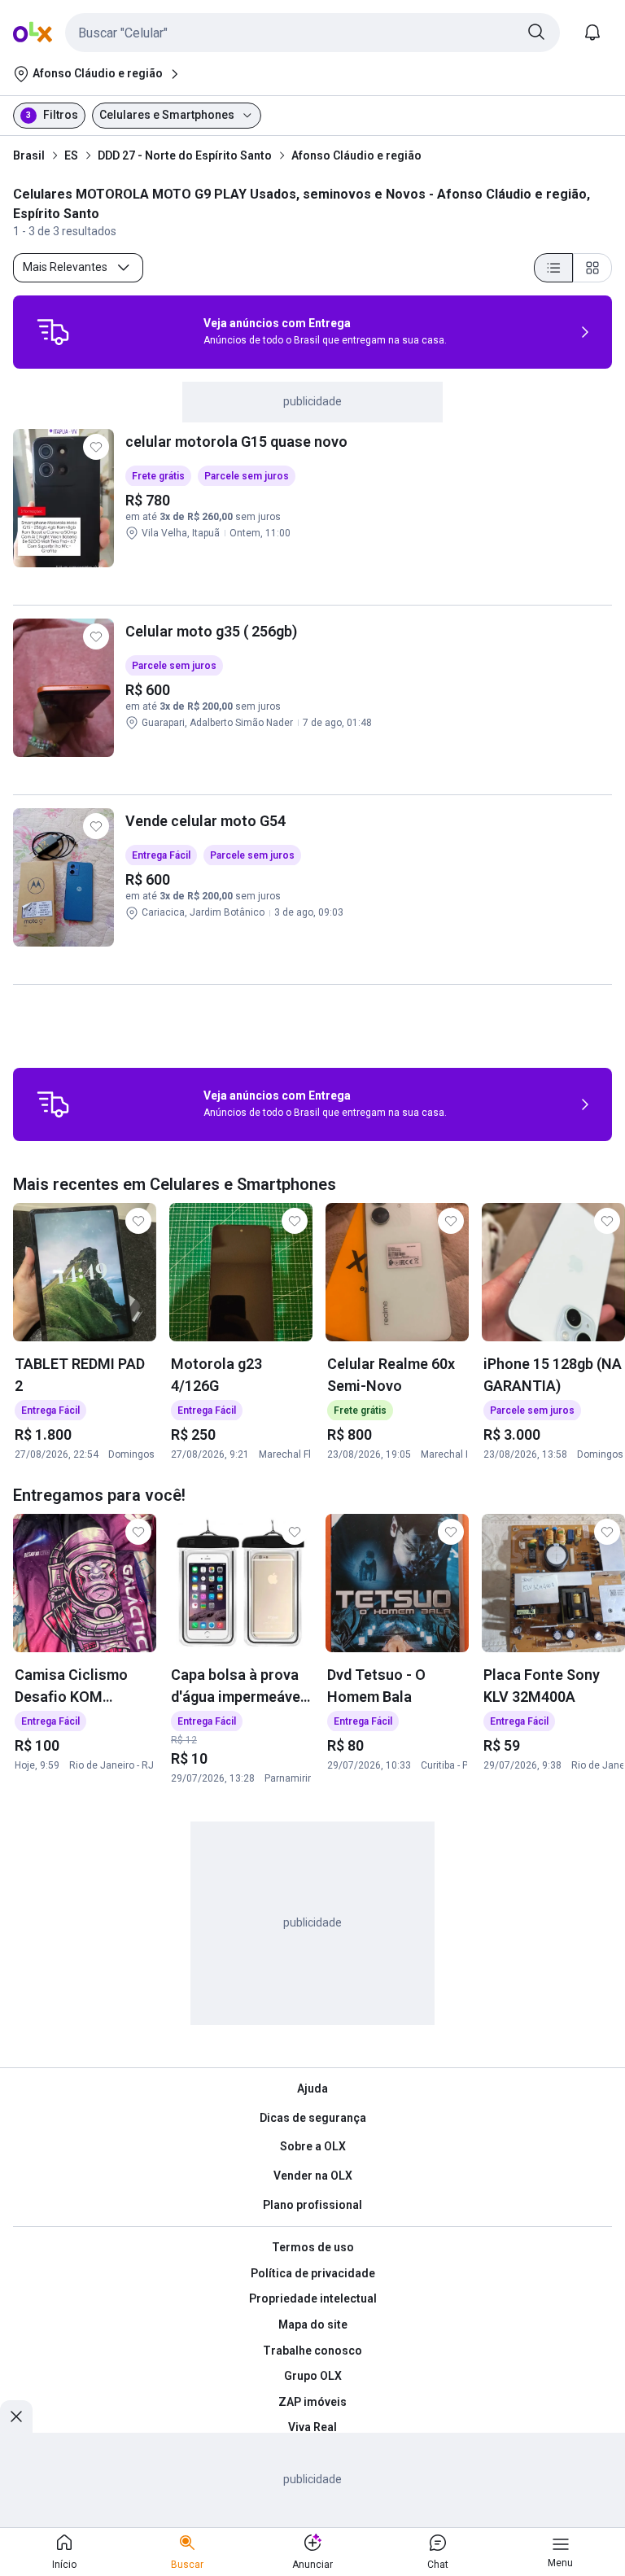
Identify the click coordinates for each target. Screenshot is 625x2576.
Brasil (29, 155)
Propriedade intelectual (313, 2298)
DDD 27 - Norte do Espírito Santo (185, 155)
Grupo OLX (313, 2376)
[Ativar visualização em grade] (592, 268)
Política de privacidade (313, 2273)
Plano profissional (312, 2205)
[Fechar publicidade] (16, 2416)
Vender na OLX (313, 2176)
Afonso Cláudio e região (356, 155)
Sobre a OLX (313, 2146)
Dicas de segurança (313, 2118)
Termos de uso (313, 2247)
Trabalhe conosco (312, 2351)
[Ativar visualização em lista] (553, 268)
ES (71, 155)
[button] (312, 33)
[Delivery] (53, 332)
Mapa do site (313, 2325)
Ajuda (312, 2088)
